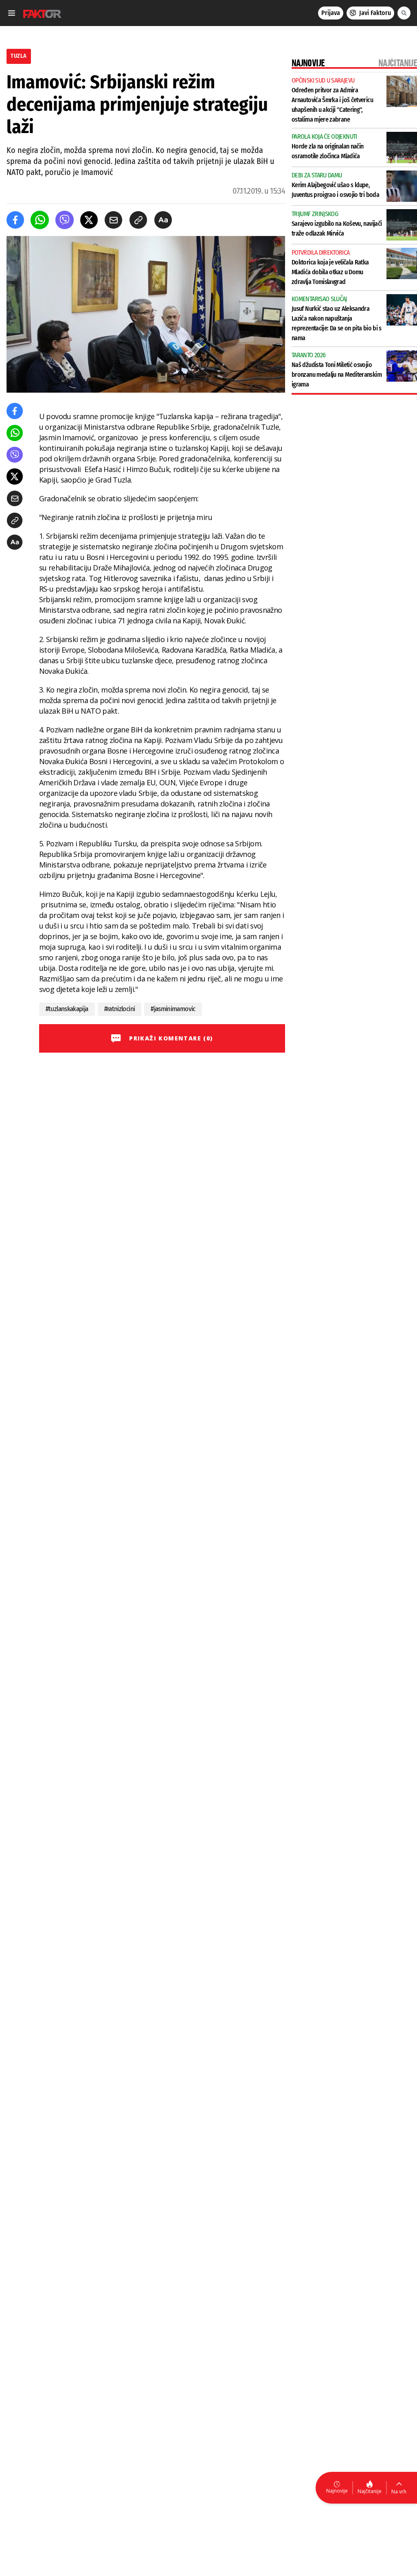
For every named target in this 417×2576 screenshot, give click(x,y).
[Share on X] (89, 220)
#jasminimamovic (173, 1009)
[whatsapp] (40, 220)
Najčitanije (370, 2491)
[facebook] (15, 220)
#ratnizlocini (120, 1009)
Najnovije (337, 2491)
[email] (113, 220)
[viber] (65, 220)
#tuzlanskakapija (67, 1009)
